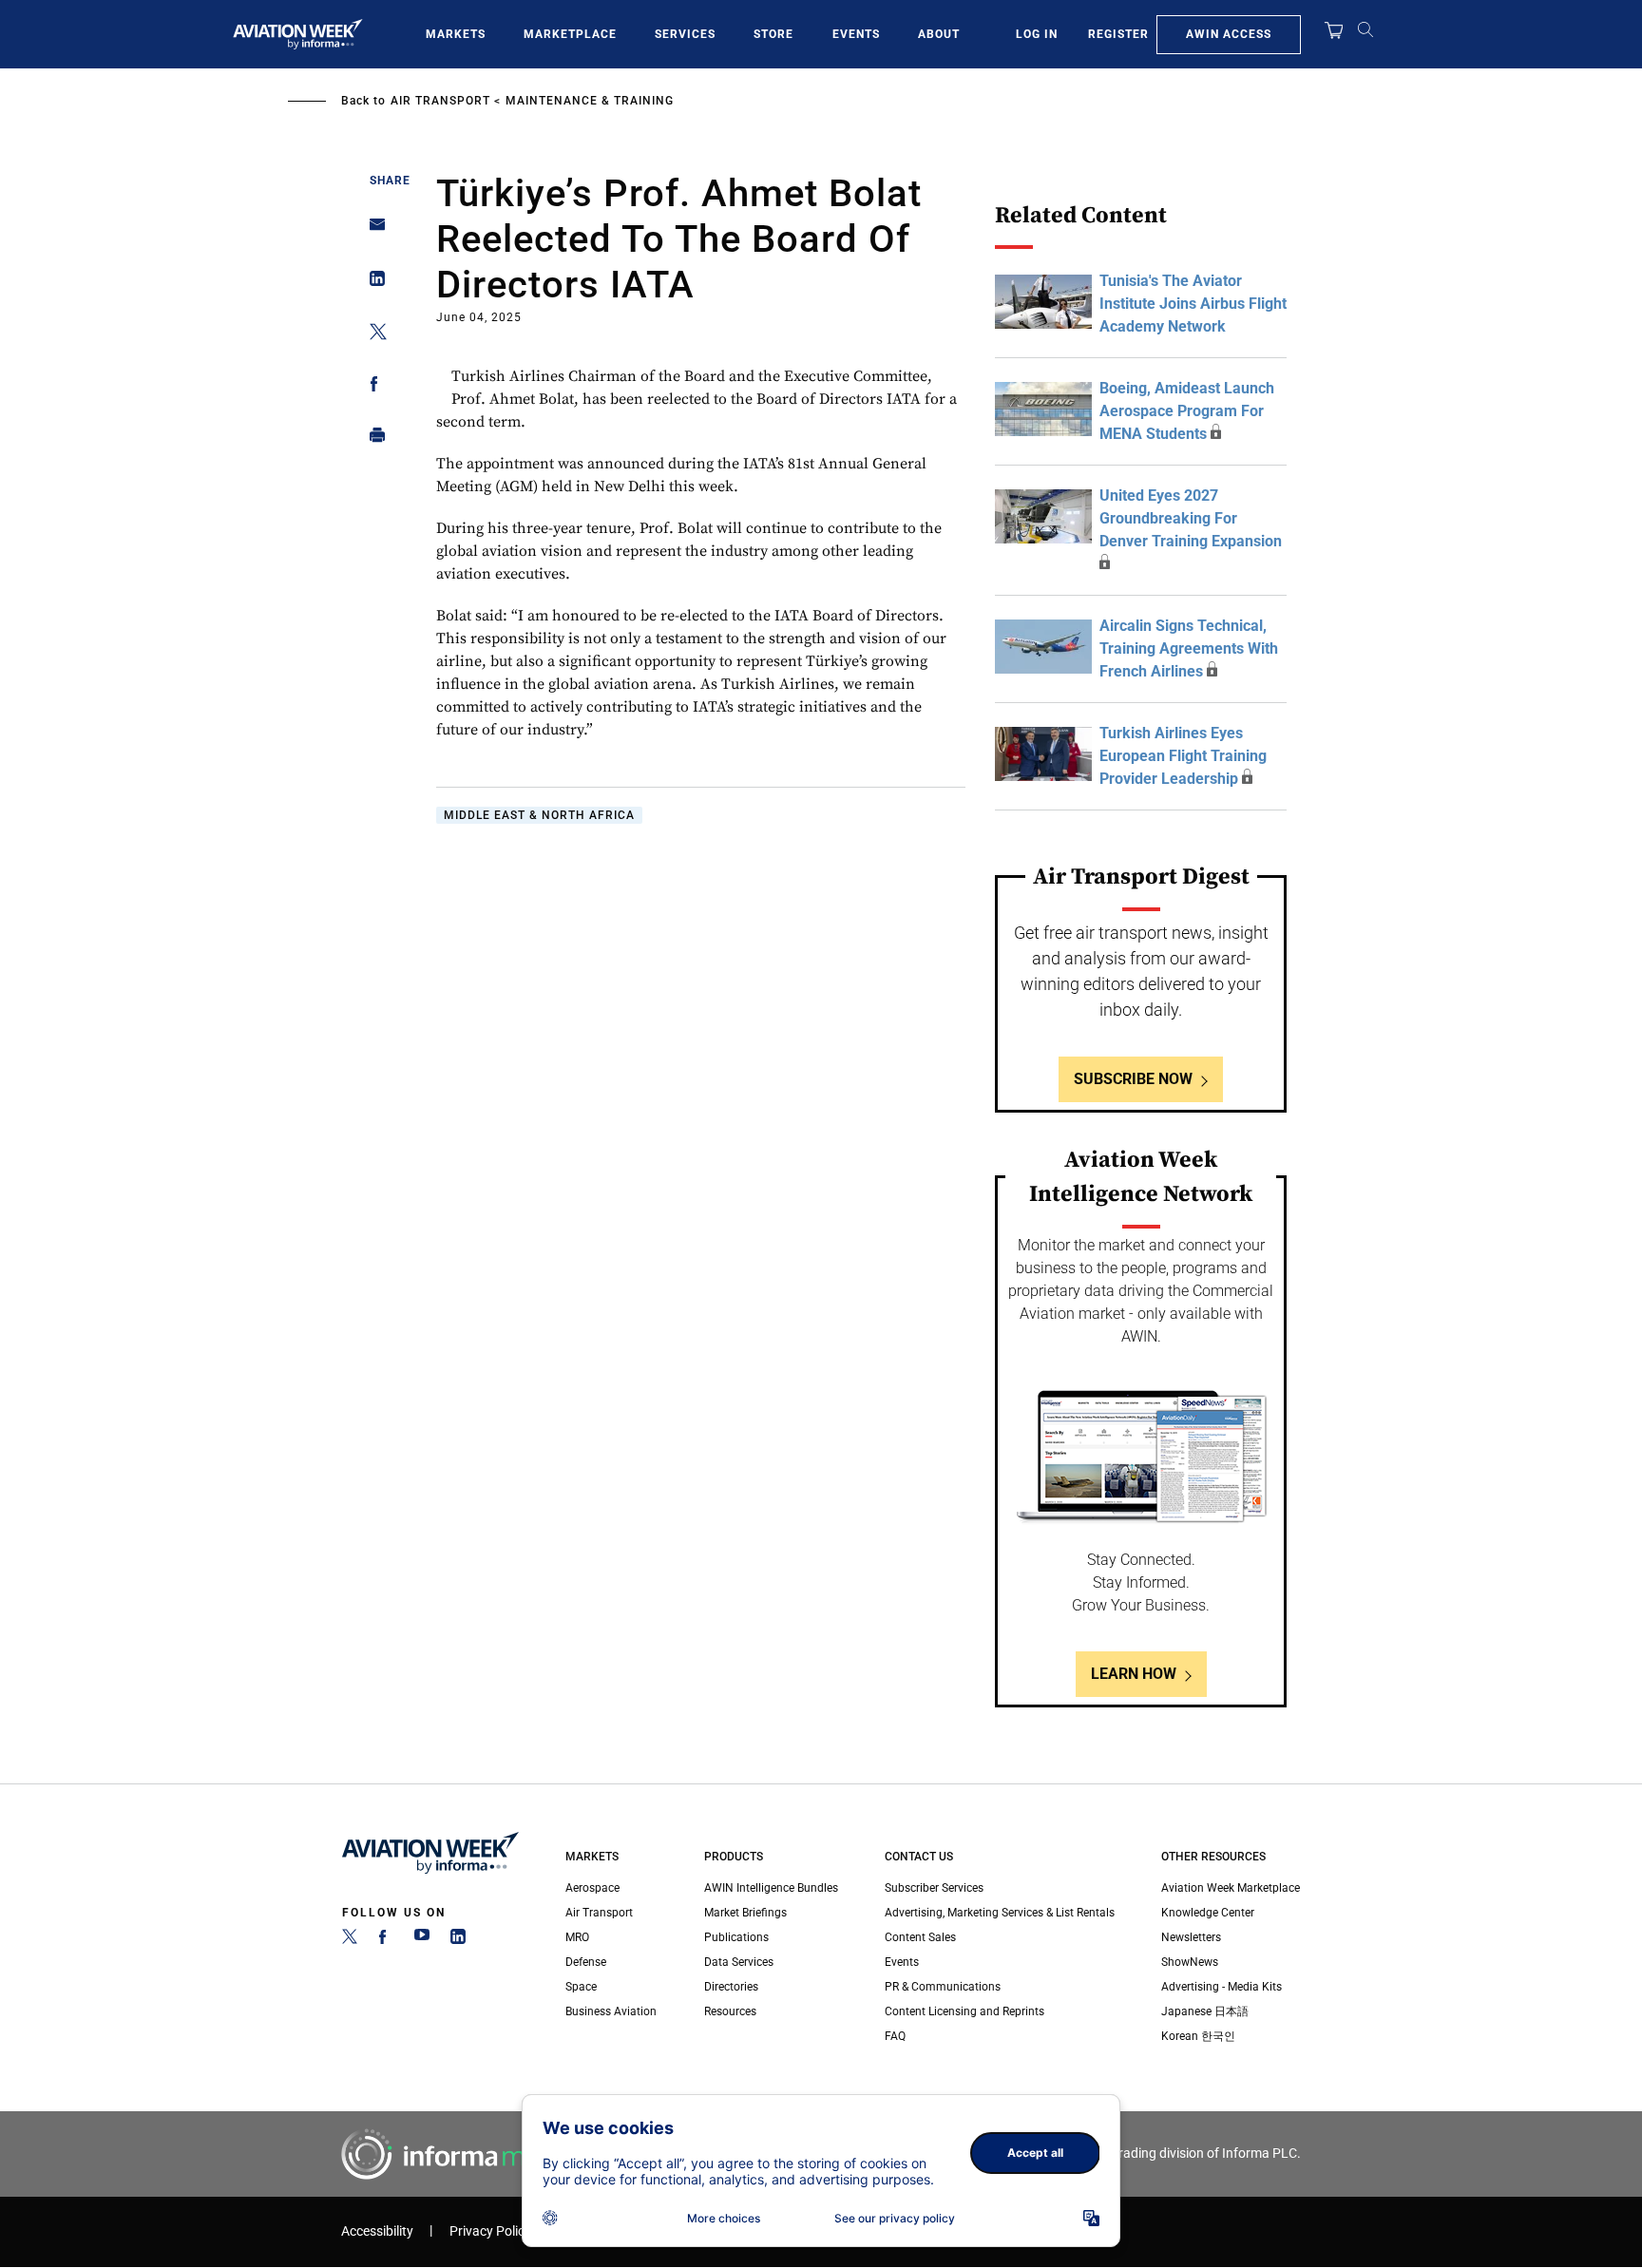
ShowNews (1190, 1962)
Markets (456, 34)
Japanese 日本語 (1205, 2011)
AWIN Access (1229, 34)
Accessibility (377, 2231)
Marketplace (570, 34)
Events (856, 34)
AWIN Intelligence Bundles (771, 1888)
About (939, 34)
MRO (577, 1937)
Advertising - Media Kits (1222, 1987)
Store (773, 34)
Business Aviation (611, 2011)
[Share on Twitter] (372, 335)
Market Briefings (745, 1913)
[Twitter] (350, 1940)
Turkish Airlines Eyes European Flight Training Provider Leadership (1183, 756)
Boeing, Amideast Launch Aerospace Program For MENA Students (1187, 411)
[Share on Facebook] (372, 387)
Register (1118, 34)
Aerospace (592, 1888)
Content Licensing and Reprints (964, 2011)
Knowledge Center (1208, 1913)
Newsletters (1191, 1937)
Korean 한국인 (1198, 2036)
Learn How (1134, 1674)
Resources (730, 2011)
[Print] (372, 439)
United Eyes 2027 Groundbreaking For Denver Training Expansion (1191, 518)
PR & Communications (943, 1987)
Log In (1037, 34)
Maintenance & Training (590, 101)
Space (581, 1987)
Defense (586, 1962)
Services (685, 34)
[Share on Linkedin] (372, 283)
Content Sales (920, 1937)
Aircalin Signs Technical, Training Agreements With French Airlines (1189, 648)
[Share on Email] (372, 230)
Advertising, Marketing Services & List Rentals (1000, 1913)
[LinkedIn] (458, 1940)
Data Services (739, 1962)
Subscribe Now (1133, 1079)
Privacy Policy (490, 2231)
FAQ (895, 2036)
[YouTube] (422, 1940)
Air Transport (440, 101)
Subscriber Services (934, 1888)
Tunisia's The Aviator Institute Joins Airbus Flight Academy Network (1193, 304)
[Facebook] (386, 1940)
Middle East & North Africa (539, 815)
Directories (731, 1987)
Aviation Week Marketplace (1231, 1888)
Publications (736, 1937)
